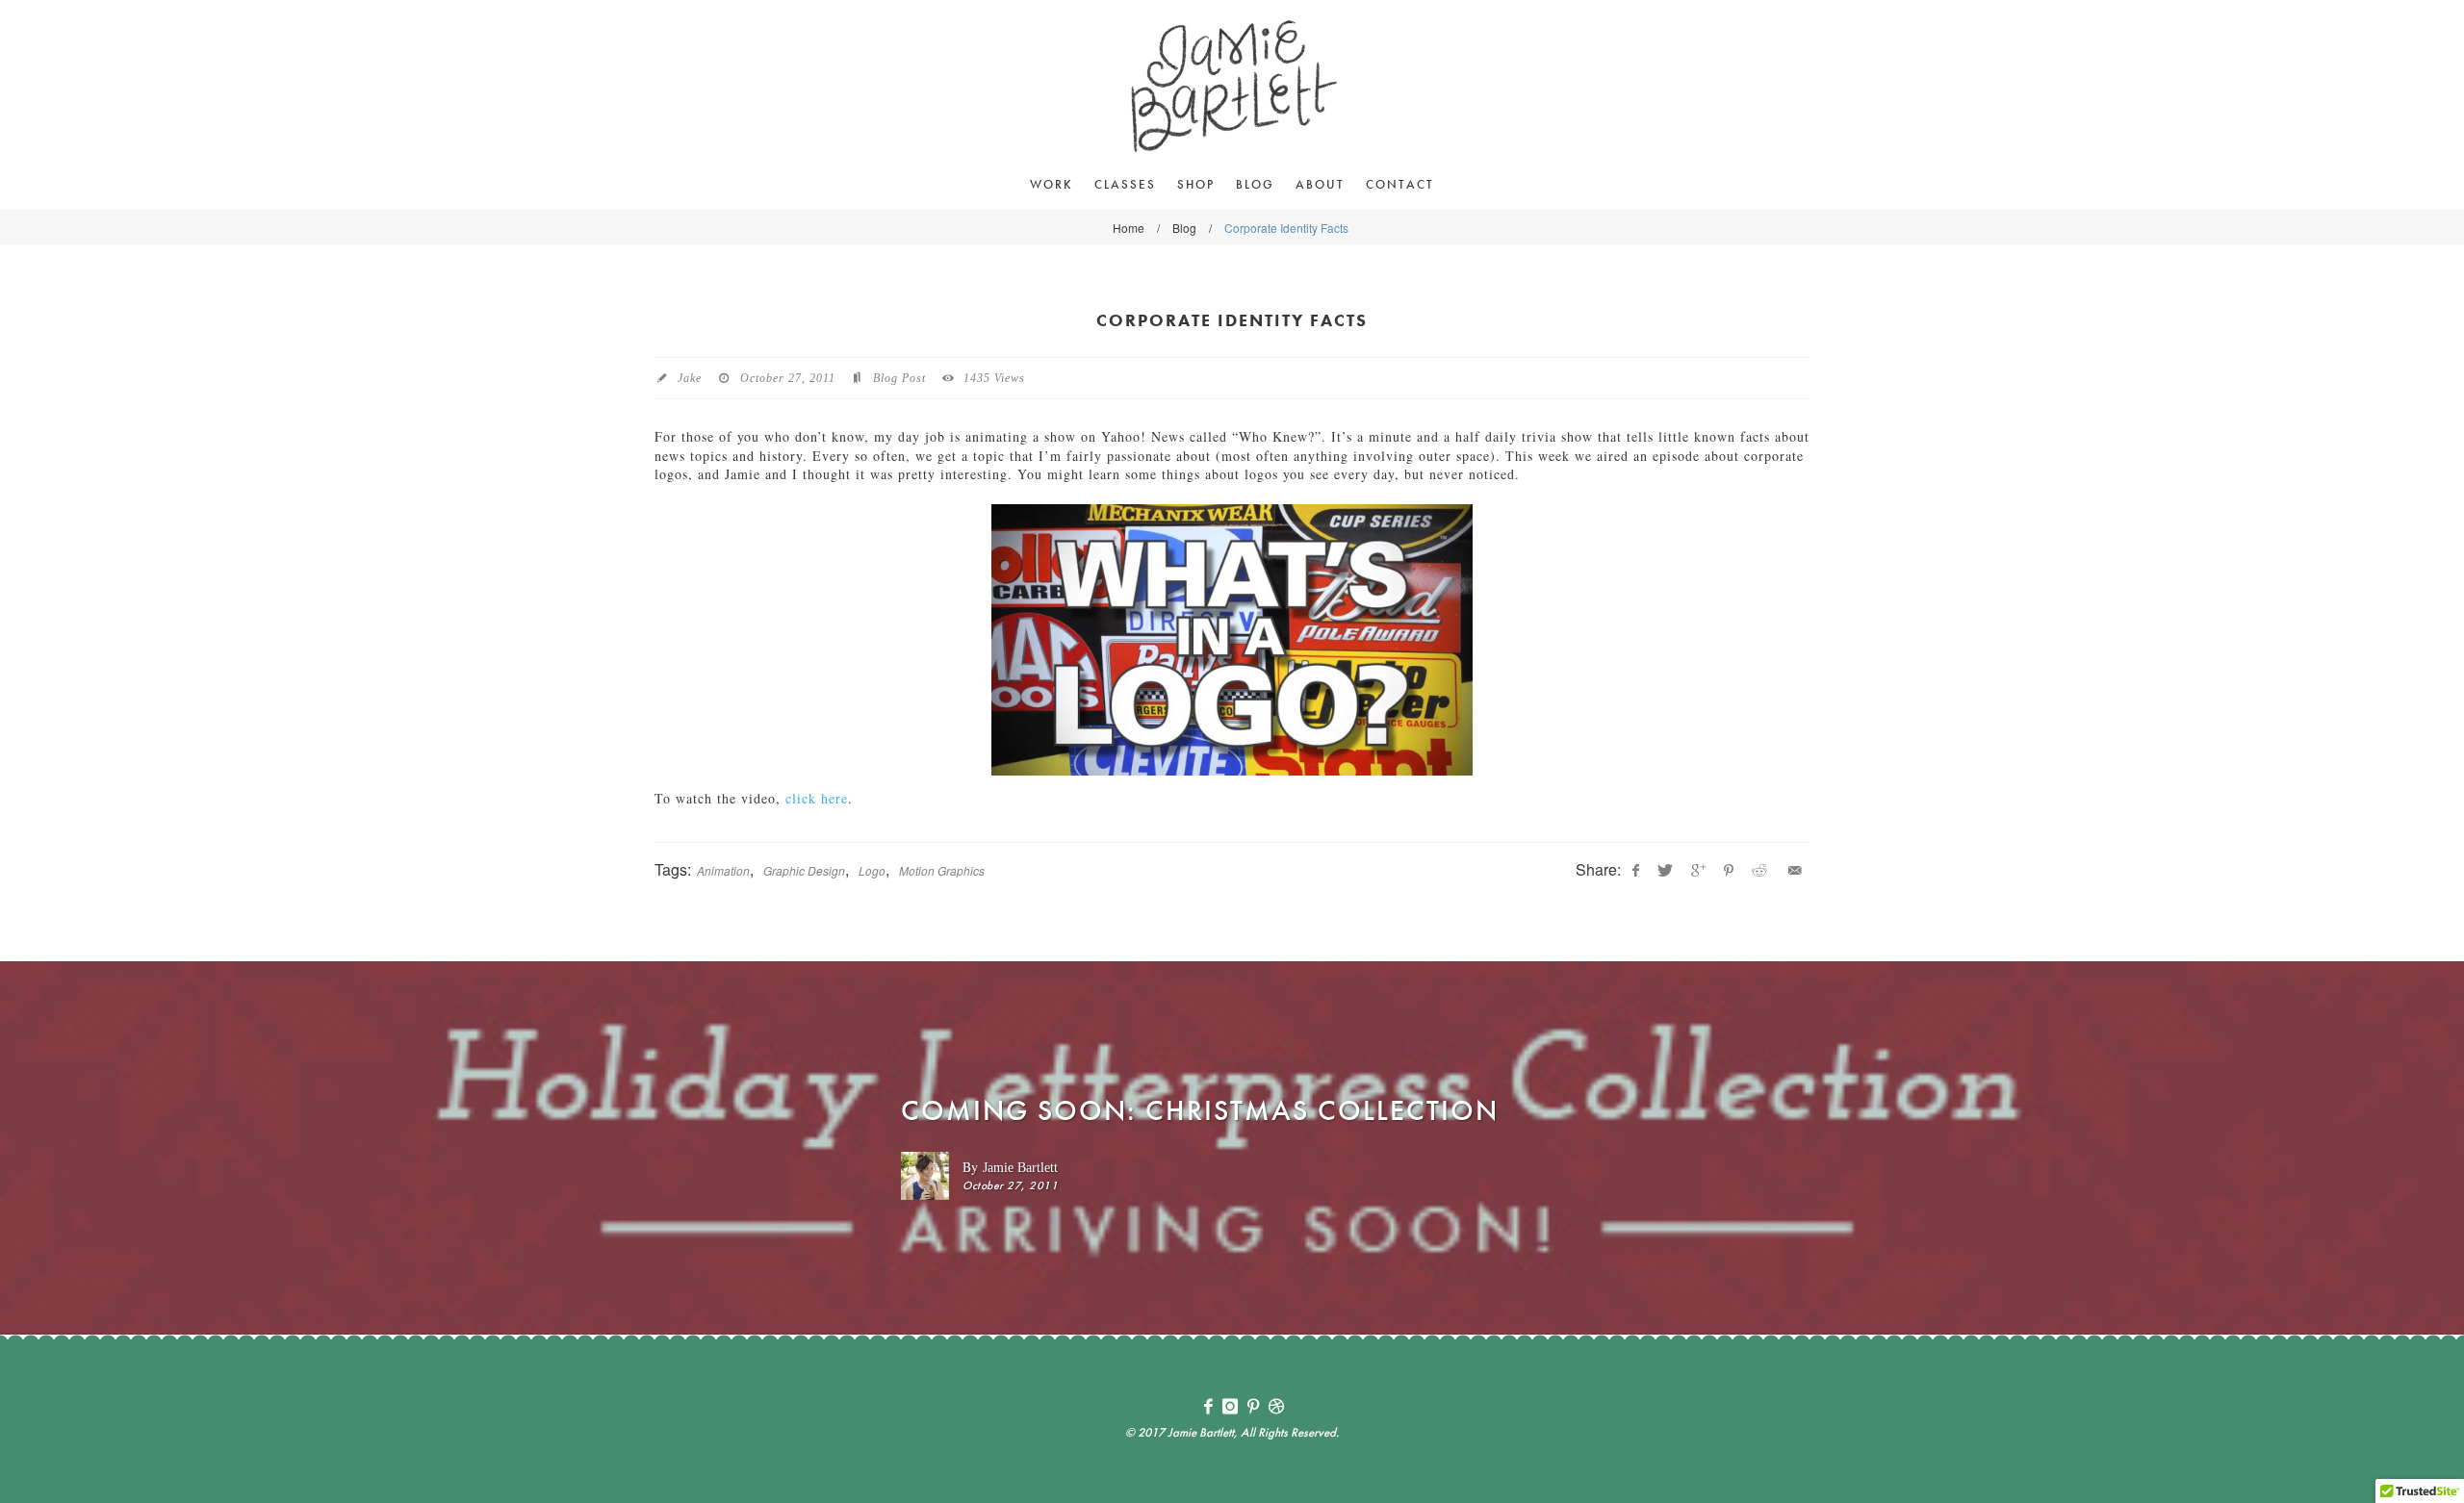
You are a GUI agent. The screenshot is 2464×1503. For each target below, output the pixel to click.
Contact (1400, 184)
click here (817, 798)
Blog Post (899, 378)
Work (1052, 184)
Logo (872, 870)
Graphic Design (804, 870)
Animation (723, 870)
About (1320, 184)
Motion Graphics (942, 870)
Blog (1255, 184)
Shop (1196, 184)
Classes (1125, 184)
